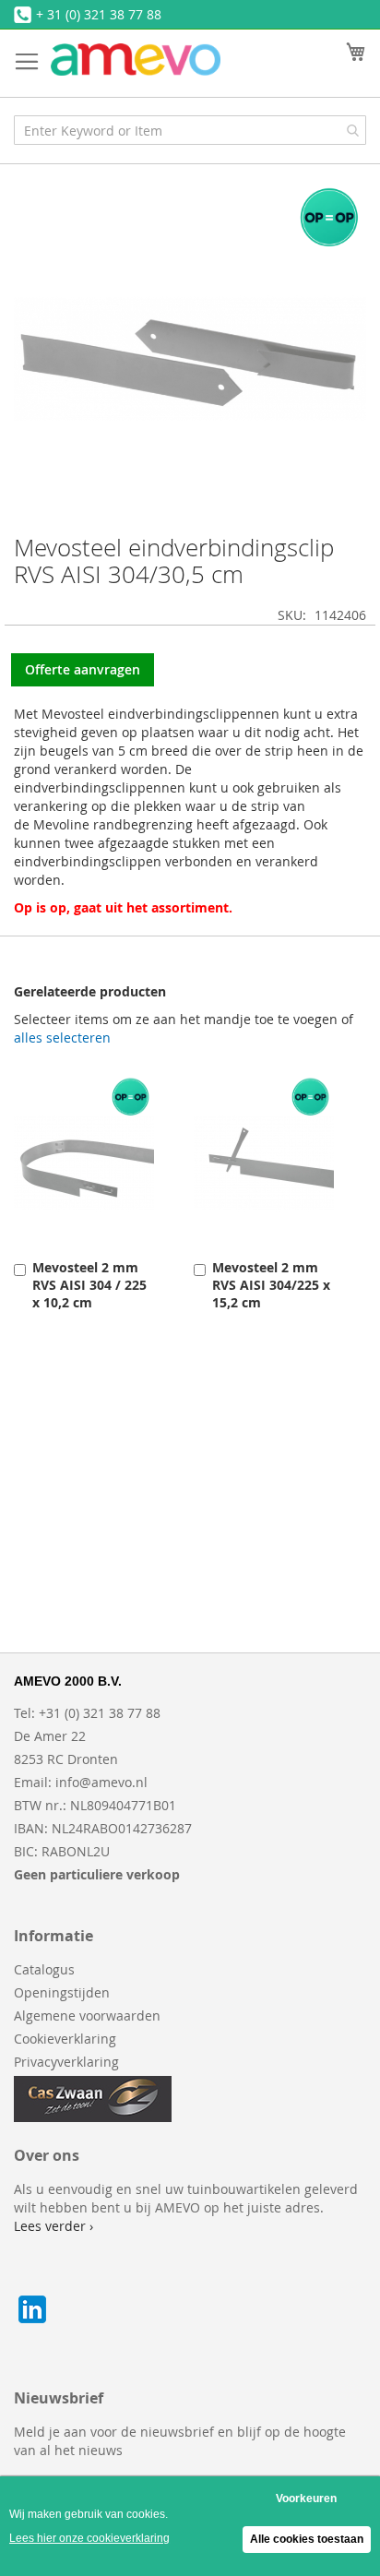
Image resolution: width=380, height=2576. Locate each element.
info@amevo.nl (101, 1782)
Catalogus (44, 1969)
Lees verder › (53, 2226)
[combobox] (190, 130)
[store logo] (136, 60)
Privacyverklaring (66, 2062)
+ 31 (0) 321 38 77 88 (99, 14)
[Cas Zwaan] (93, 2117)
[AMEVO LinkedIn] (32, 2323)
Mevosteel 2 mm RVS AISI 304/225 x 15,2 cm (271, 1285)
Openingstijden (62, 1992)
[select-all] (62, 1038)
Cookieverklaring (65, 2039)
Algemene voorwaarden (87, 2015)
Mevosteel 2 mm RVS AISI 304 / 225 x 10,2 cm (89, 1285)
